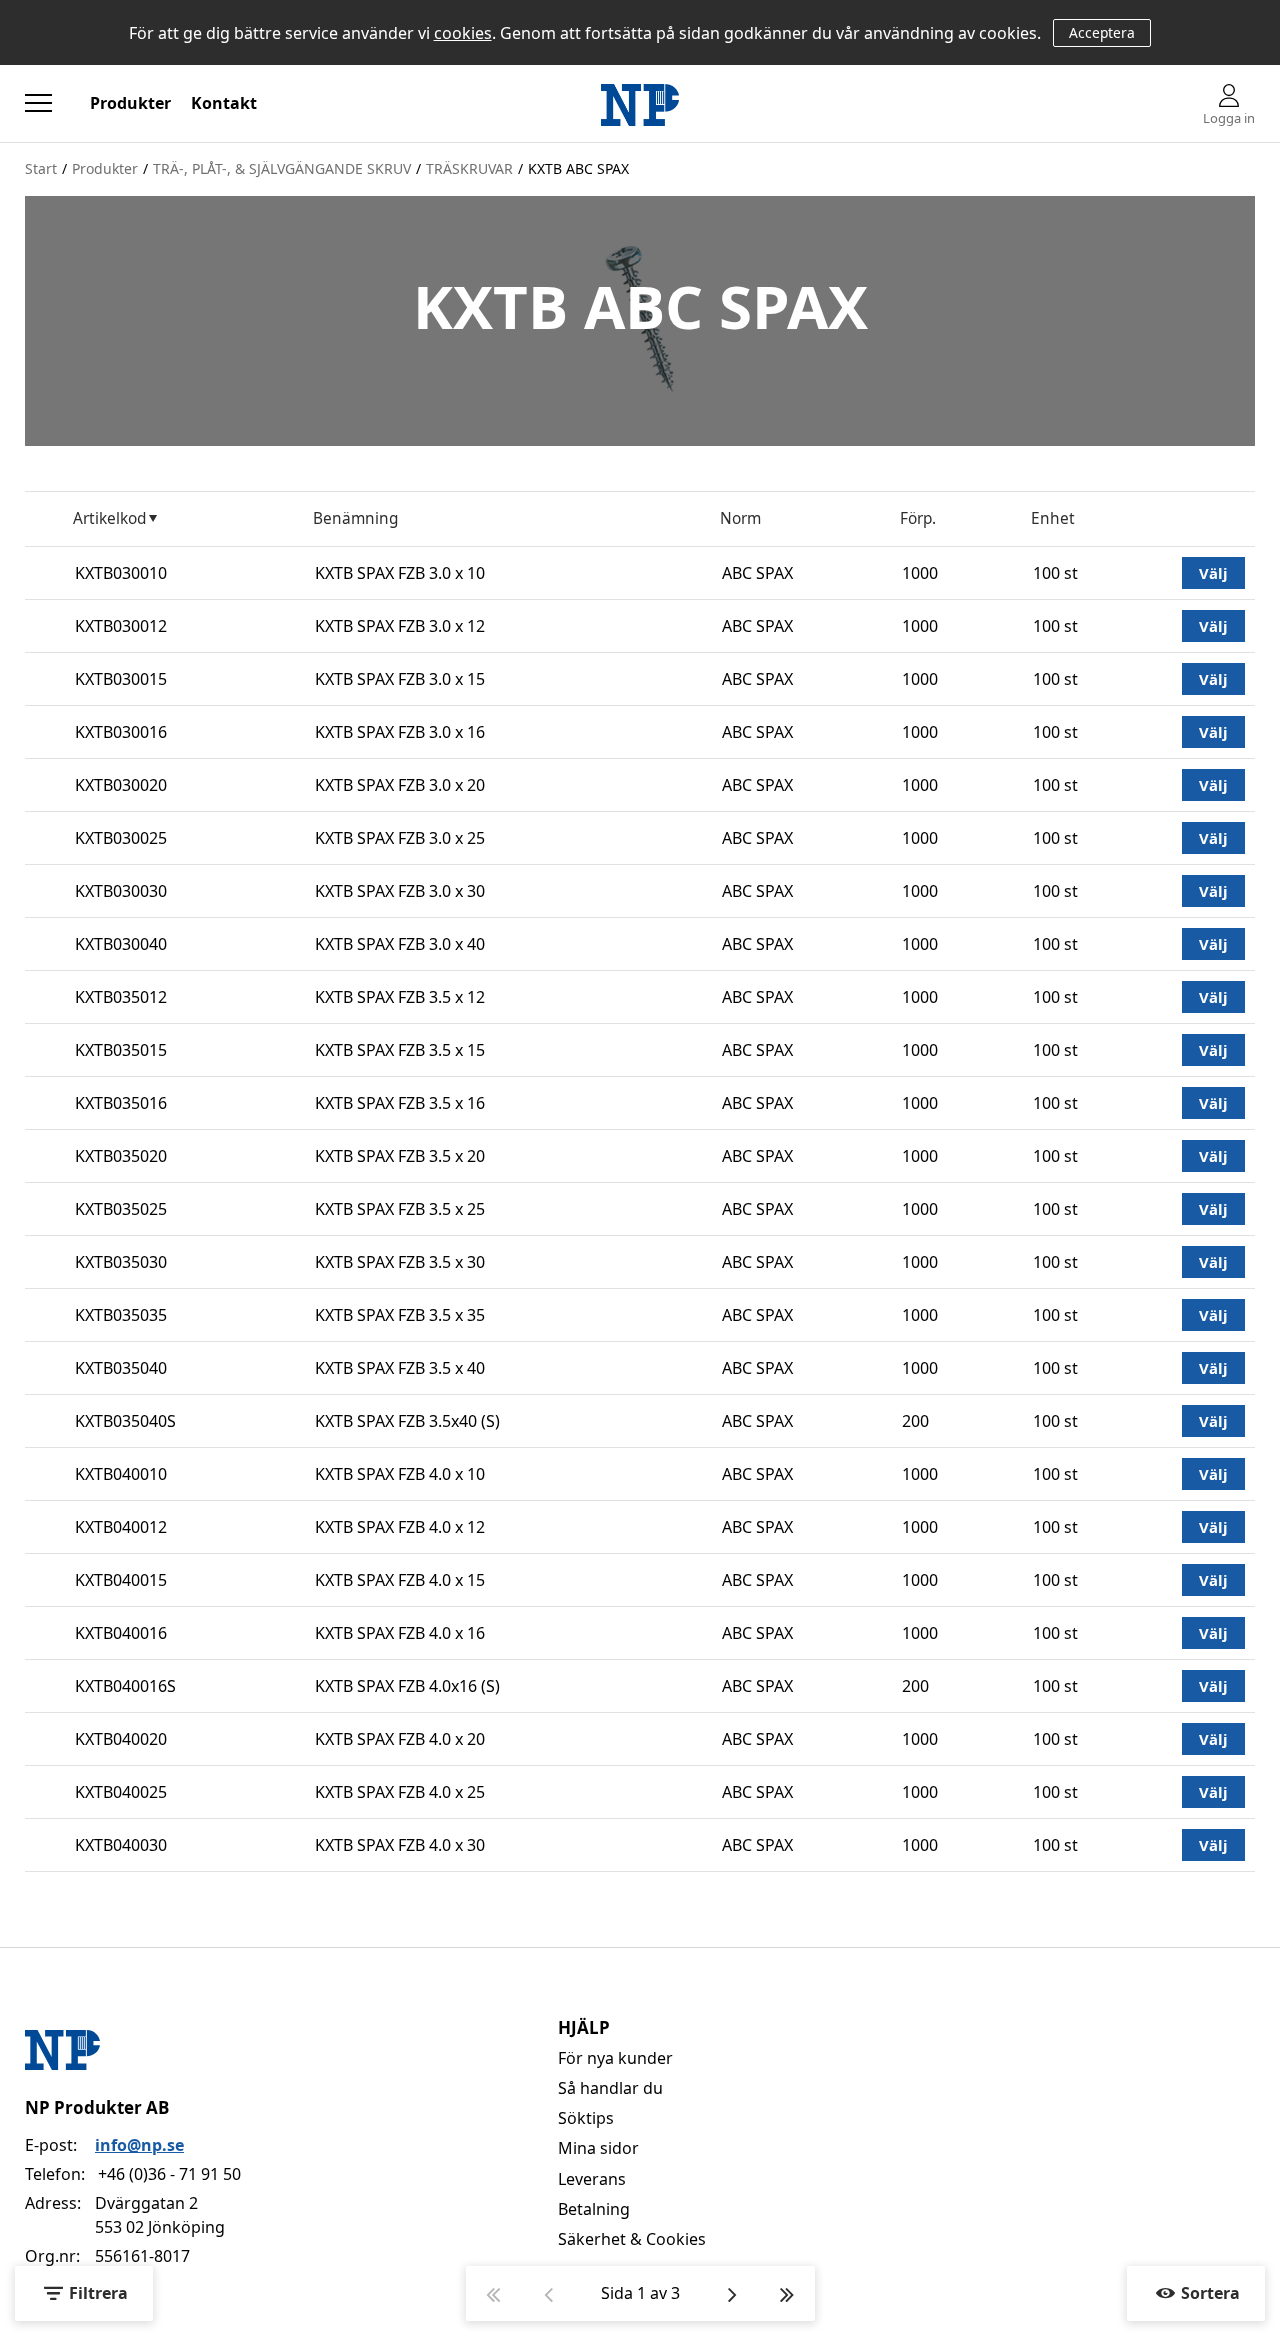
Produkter (130, 103)
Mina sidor (598, 2148)
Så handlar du (610, 2088)
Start (41, 168)
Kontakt (224, 103)
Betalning (594, 2209)
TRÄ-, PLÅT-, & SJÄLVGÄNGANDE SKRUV (282, 168)
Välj (1213, 573)
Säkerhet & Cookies (632, 2239)
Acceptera (1102, 32)
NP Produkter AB (97, 2107)
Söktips (586, 2118)
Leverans (592, 2179)
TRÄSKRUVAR (469, 168)
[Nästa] (732, 2293)
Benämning (355, 518)
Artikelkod (109, 518)
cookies (463, 33)
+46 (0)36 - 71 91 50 (169, 2174)
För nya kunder (615, 2058)
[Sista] (787, 2293)
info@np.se (139, 2145)
